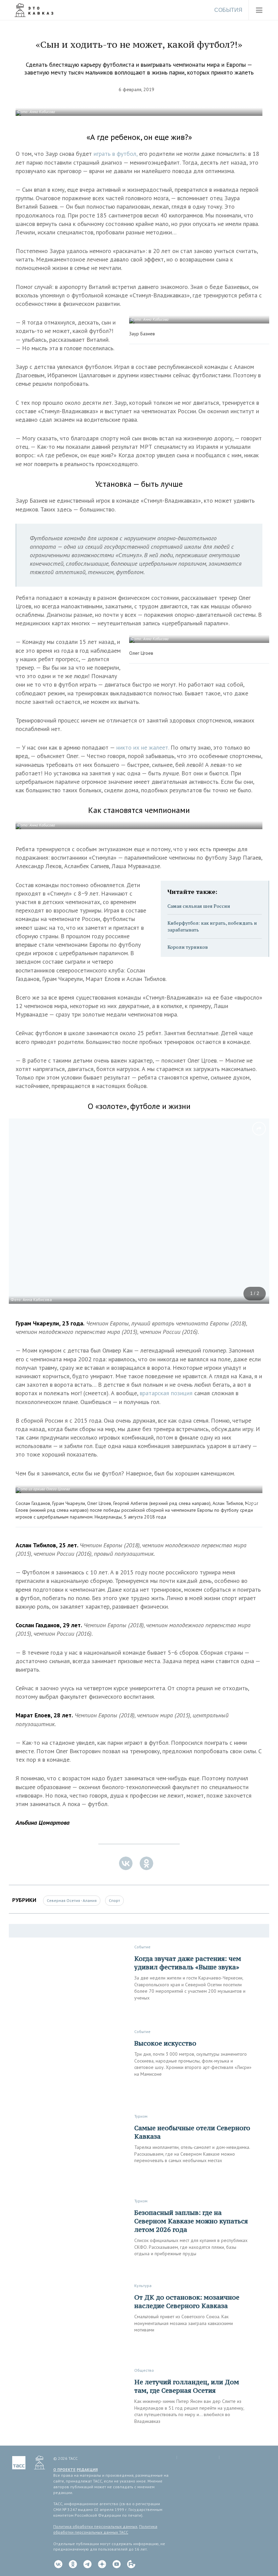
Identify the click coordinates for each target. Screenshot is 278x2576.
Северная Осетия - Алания (72, 1900)
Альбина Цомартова (43, 1823)
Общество (144, 2370)
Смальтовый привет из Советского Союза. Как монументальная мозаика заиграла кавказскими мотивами (184, 2323)
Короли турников (188, 947)
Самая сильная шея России (199, 906)
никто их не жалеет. (143, 747)
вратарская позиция (166, 1393)
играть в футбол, (115, 154)
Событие (142, 1947)
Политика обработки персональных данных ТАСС (105, 2529)
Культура (143, 2286)
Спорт (114, 1900)
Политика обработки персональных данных (95, 2526)
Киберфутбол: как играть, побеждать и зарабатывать (212, 926)
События (228, 10)
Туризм (141, 2116)
